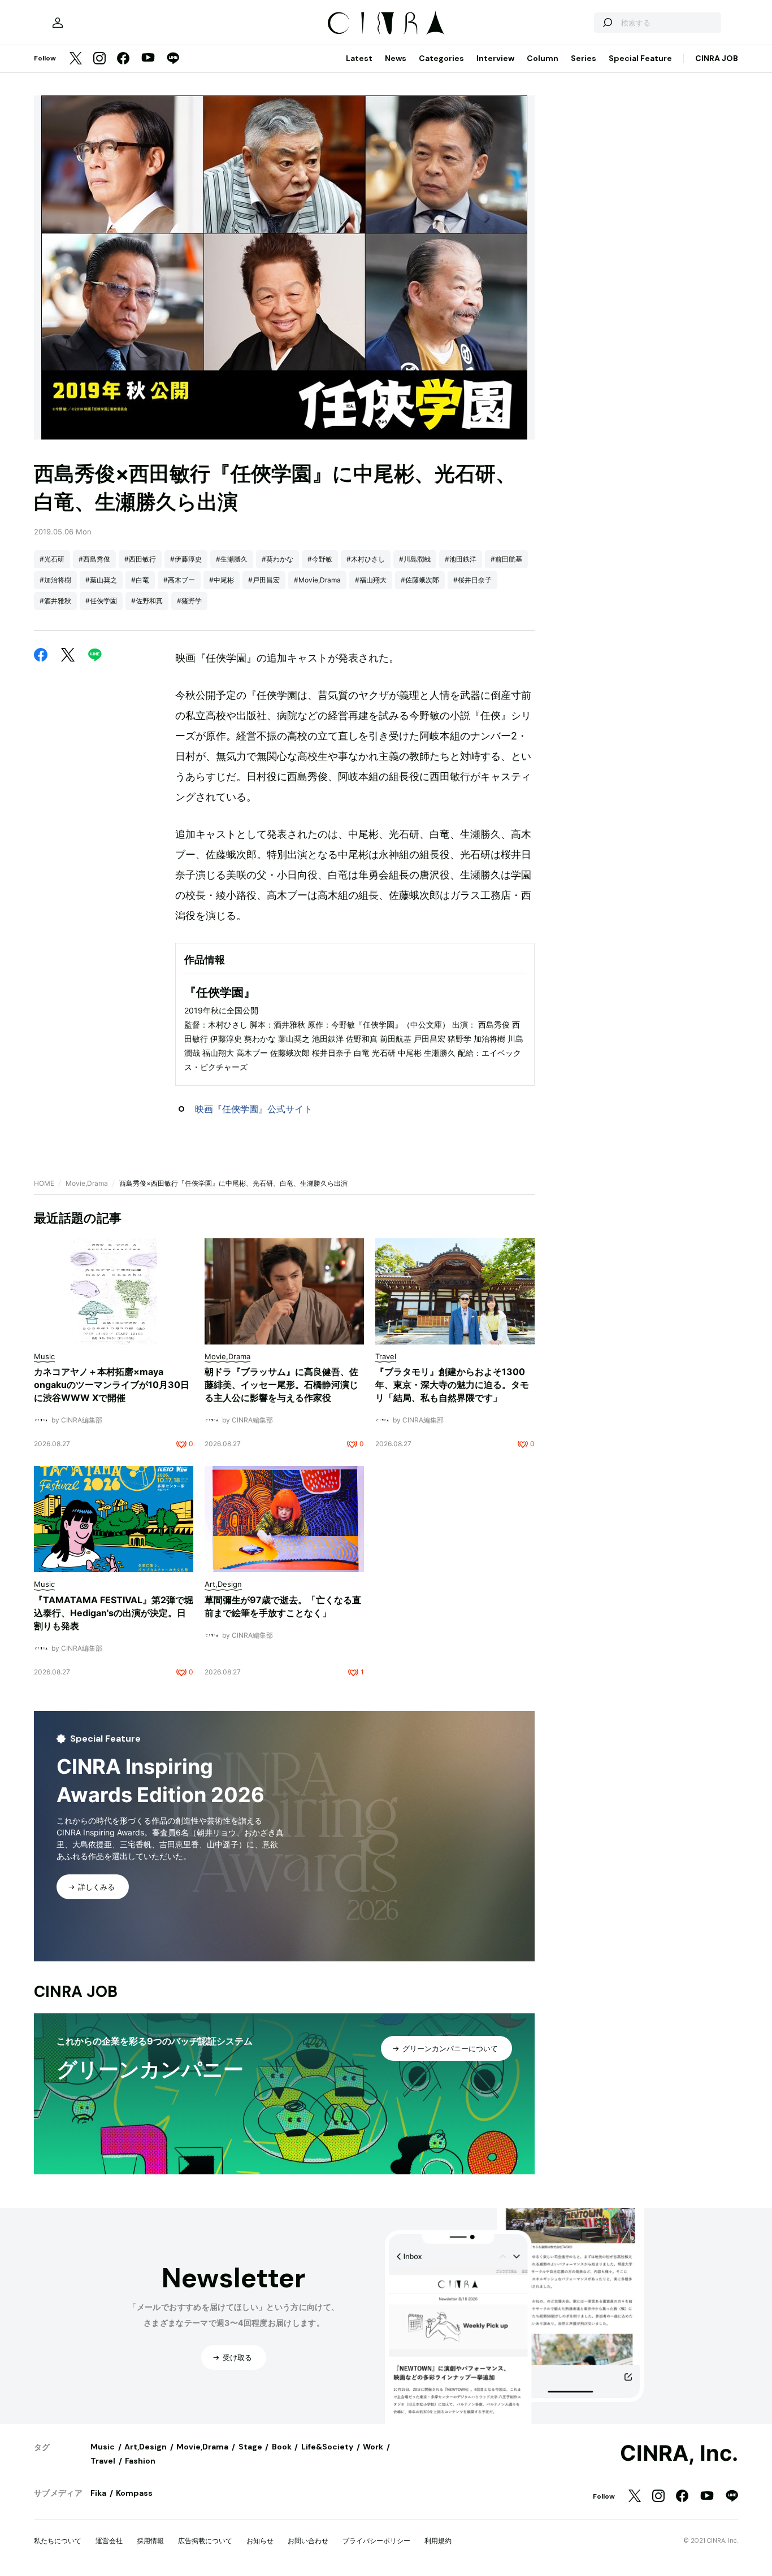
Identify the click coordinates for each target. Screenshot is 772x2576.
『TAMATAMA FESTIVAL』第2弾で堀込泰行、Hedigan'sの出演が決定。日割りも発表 (114, 1613)
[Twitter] (76, 59)
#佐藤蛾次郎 (420, 580)
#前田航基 (506, 559)
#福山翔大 (371, 580)
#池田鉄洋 (461, 559)
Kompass (134, 2493)
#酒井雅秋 (55, 601)
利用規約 (438, 2541)
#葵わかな (277, 559)
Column (543, 58)
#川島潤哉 (415, 559)
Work (373, 2447)
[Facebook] (123, 59)
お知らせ (260, 2541)
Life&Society (327, 2447)
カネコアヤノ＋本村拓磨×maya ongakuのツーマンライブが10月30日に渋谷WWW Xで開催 (112, 1385)
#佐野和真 (147, 601)
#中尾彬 (222, 580)
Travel (103, 2461)
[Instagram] (99, 59)
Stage (250, 2447)
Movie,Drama (87, 1183)
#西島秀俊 (94, 559)
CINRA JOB (717, 58)
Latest (359, 58)
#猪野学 (189, 601)
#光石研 (52, 559)
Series (584, 58)
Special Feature (640, 58)
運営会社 (109, 2541)
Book (282, 2447)
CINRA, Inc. (679, 2453)
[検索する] (607, 23)
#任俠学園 (101, 601)
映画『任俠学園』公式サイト (254, 1109)
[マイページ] (58, 23)
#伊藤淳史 (186, 559)
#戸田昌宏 (264, 580)
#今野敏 (320, 559)
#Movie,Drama (317, 580)
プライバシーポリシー (376, 2541)
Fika (98, 2493)
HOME (44, 1183)
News (396, 58)
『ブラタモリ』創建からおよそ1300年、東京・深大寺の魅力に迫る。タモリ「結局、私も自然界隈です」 (452, 1385)
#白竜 (140, 580)
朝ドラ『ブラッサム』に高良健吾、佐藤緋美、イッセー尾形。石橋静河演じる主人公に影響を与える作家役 (281, 1385)
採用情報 (150, 2541)
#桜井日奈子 (472, 580)
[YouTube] (148, 59)
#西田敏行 (140, 559)
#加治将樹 (55, 580)
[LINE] (173, 59)
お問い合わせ (308, 2541)
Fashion (140, 2461)
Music (103, 2447)
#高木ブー (179, 580)
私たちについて (58, 2541)
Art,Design (146, 2447)
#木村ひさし (366, 559)
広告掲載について (205, 2541)
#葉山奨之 (101, 580)
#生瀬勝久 (232, 559)
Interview (495, 58)
